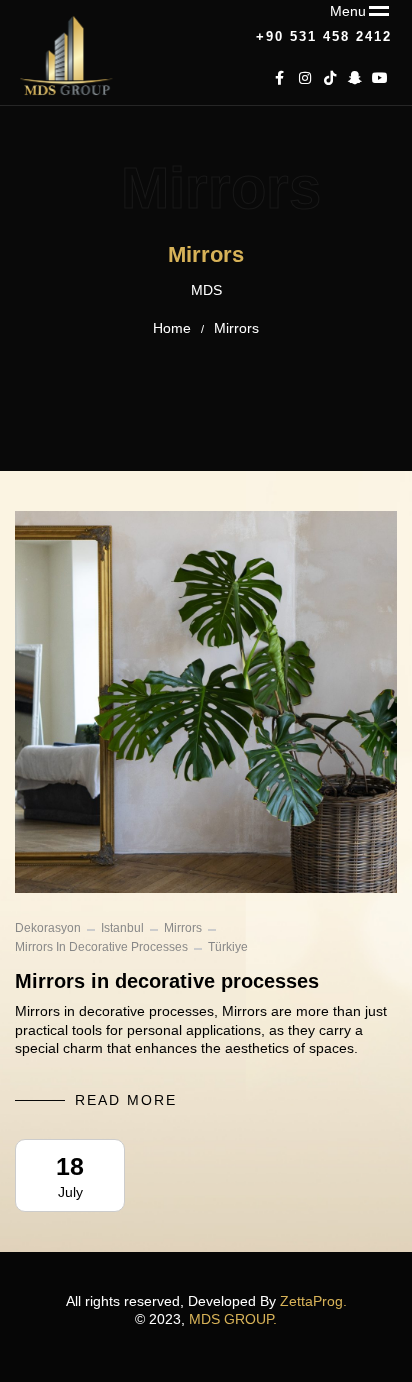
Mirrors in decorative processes (101, 947)
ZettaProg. (313, 1301)
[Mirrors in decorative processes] (206, 702)
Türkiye (228, 947)
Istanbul (122, 928)
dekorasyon (48, 928)
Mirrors (183, 928)
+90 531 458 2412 (324, 36)
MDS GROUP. (233, 1319)
